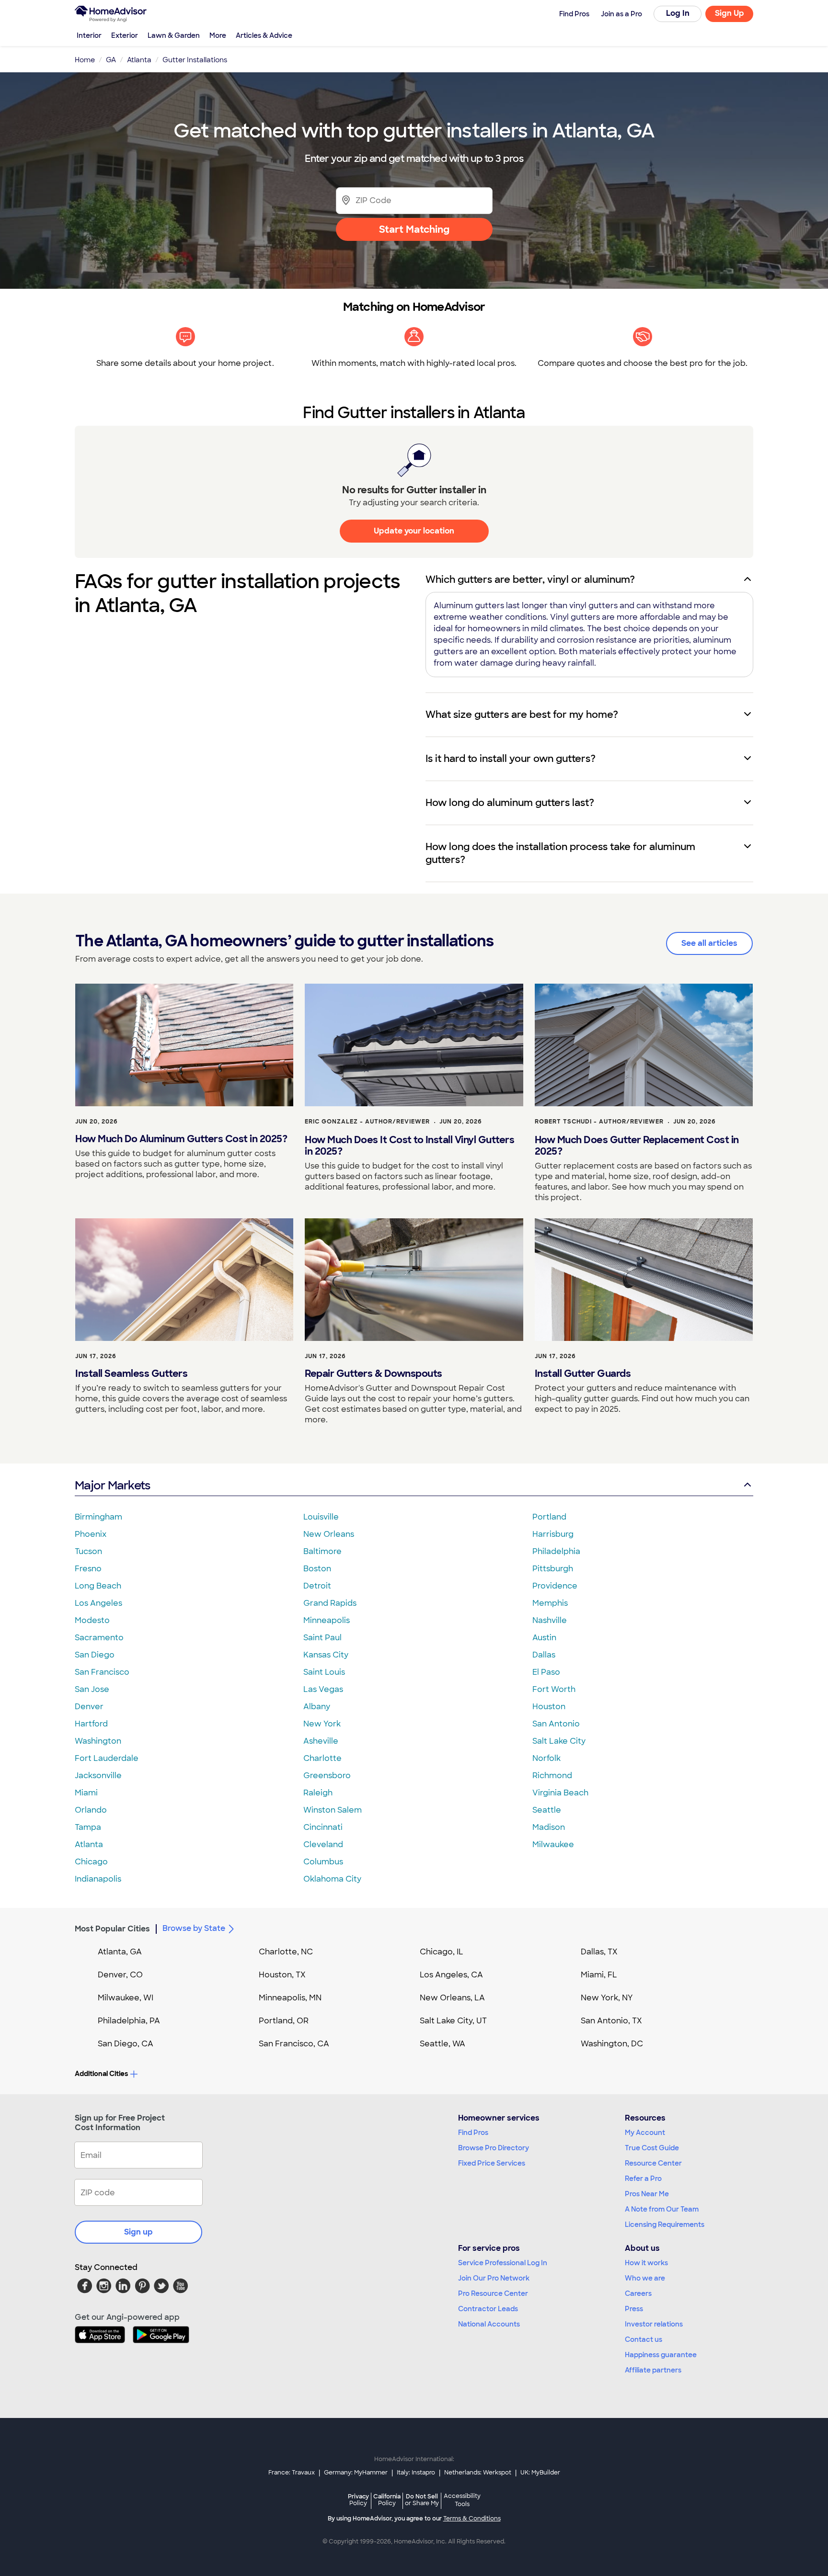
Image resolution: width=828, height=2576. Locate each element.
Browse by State (194, 1928)
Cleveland (323, 1844)
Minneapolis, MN (290, 1998)
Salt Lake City (559, 1741)
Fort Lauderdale (107, 1758)
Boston (317, 1569)
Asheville (321, 1741)
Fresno (88, 1569)
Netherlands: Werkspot (478, 2473)
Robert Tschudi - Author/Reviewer (599, 1122)
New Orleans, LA (452, 1998)
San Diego (95, 1655)
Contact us (644, 2339)
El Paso (546, 1672)
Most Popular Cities (112, 1929)
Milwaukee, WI (126, 1998)
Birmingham (98, 1517)
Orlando (91, 1810)
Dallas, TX (599, 1952)
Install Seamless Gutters (131, 1373)
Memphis (550, 1603)
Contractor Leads (488, 2309)
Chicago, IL (442, 1952)
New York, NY (607, 1998)
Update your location (414, 531)
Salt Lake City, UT (453, 2021)
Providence (555, 1586)
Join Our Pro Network (494, 2278)
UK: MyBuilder (540, 2473)
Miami (86, 1793)
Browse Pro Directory (494, 2148)
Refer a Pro (643, 2179)
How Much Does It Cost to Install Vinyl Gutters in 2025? (409, 1146)
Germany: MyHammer (356, 2473)
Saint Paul (322, 1638)
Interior (89, 35)
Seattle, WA (443, 2044)
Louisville (321, 1517)
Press (634, 2309)
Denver (89, 1707)
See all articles (709, 943)
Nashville (550, 1620)
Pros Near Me (647, 2194)
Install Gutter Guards (583, 1373)
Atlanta (89, 1844)
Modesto (92, 1620)
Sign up (138, 2232)
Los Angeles (98, 1603)
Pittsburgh (553, 1569)
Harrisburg (553, 1534)
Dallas (544, 1655)
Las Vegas (323, 1689)
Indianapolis (98, 1879)
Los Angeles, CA (451, 1975)
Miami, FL (599, 1975)
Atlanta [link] (139, 60)
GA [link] (111, 60)
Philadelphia (556, 1551)
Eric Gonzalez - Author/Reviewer (367, 1122)
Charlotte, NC (286, 1952)
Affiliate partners (653, 2370)
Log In (678, 13)
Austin (544, 1638)
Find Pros (473, 2133)
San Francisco (102, 1672)
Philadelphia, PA (129, 2021)
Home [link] (85, 60)
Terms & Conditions (472, 2519)
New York (322, 1724)
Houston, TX (282, 1975)
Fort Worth (554, 1689)
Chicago (91, 1862)
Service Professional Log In (503, 2263)
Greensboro (327, 1776)
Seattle (547, 1810)
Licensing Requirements (665, 2224)
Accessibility (462, 2500)
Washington (98, 1741)
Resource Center (653, 2163)
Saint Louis (324, 1672)
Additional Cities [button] (101, 2074)
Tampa (88, 1827)
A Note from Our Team (662, 2209)
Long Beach (98, 1586)
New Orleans (329, 1534)
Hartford (91, 1724)
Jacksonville (98, 1776)
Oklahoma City (332, 1879)
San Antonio (556, 1724)
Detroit (317, 1586)
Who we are (645, 2278)
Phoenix (91, 1534)
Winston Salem (333, 1810)
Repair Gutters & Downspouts (374, 1373)
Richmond (552, 1776)
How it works (646, 2263)
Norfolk (546, 1758)
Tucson (88, 1551)
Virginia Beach (560, 1793)
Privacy (358, 2500)
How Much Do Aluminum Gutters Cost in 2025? (181, 1139)
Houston (549, 1707)
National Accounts (489, 2324)
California (387, 2500)
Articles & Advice (264, 35)
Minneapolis (327, 1620)
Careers (638, 2293)
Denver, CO (120, 1975)
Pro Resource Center (493, 2293)
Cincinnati (323, 1827)
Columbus (323, 1862)
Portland (549, 1517)
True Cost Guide (652, 2148)
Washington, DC (612, 2044)
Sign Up (730, 13)
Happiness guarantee (661, 2355)
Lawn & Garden (174, 35)
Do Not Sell (422, 2500)
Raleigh (318, 1793)
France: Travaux (292, 2473)
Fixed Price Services (492, 2163)
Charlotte (322, 1758)
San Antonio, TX (611, 2021)
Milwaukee (553, 1844)
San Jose (92, 1689)
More (218, 35)
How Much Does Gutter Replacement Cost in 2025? (637, 1146)
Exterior (125, 35)
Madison (549, 1827)
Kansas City (326, 1655)
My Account (645, 2133)
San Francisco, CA (294, 2044)
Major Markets (112, 1485)
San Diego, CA (126, 2044)
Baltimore (322, 1551)
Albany (317, 1707)
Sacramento (99, 1638)
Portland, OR (284, 2021)
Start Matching (414, 229)
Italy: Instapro (416, 2473)
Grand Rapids (330, 1603)
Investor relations (654, 2324)
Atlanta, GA (120, 1952)
